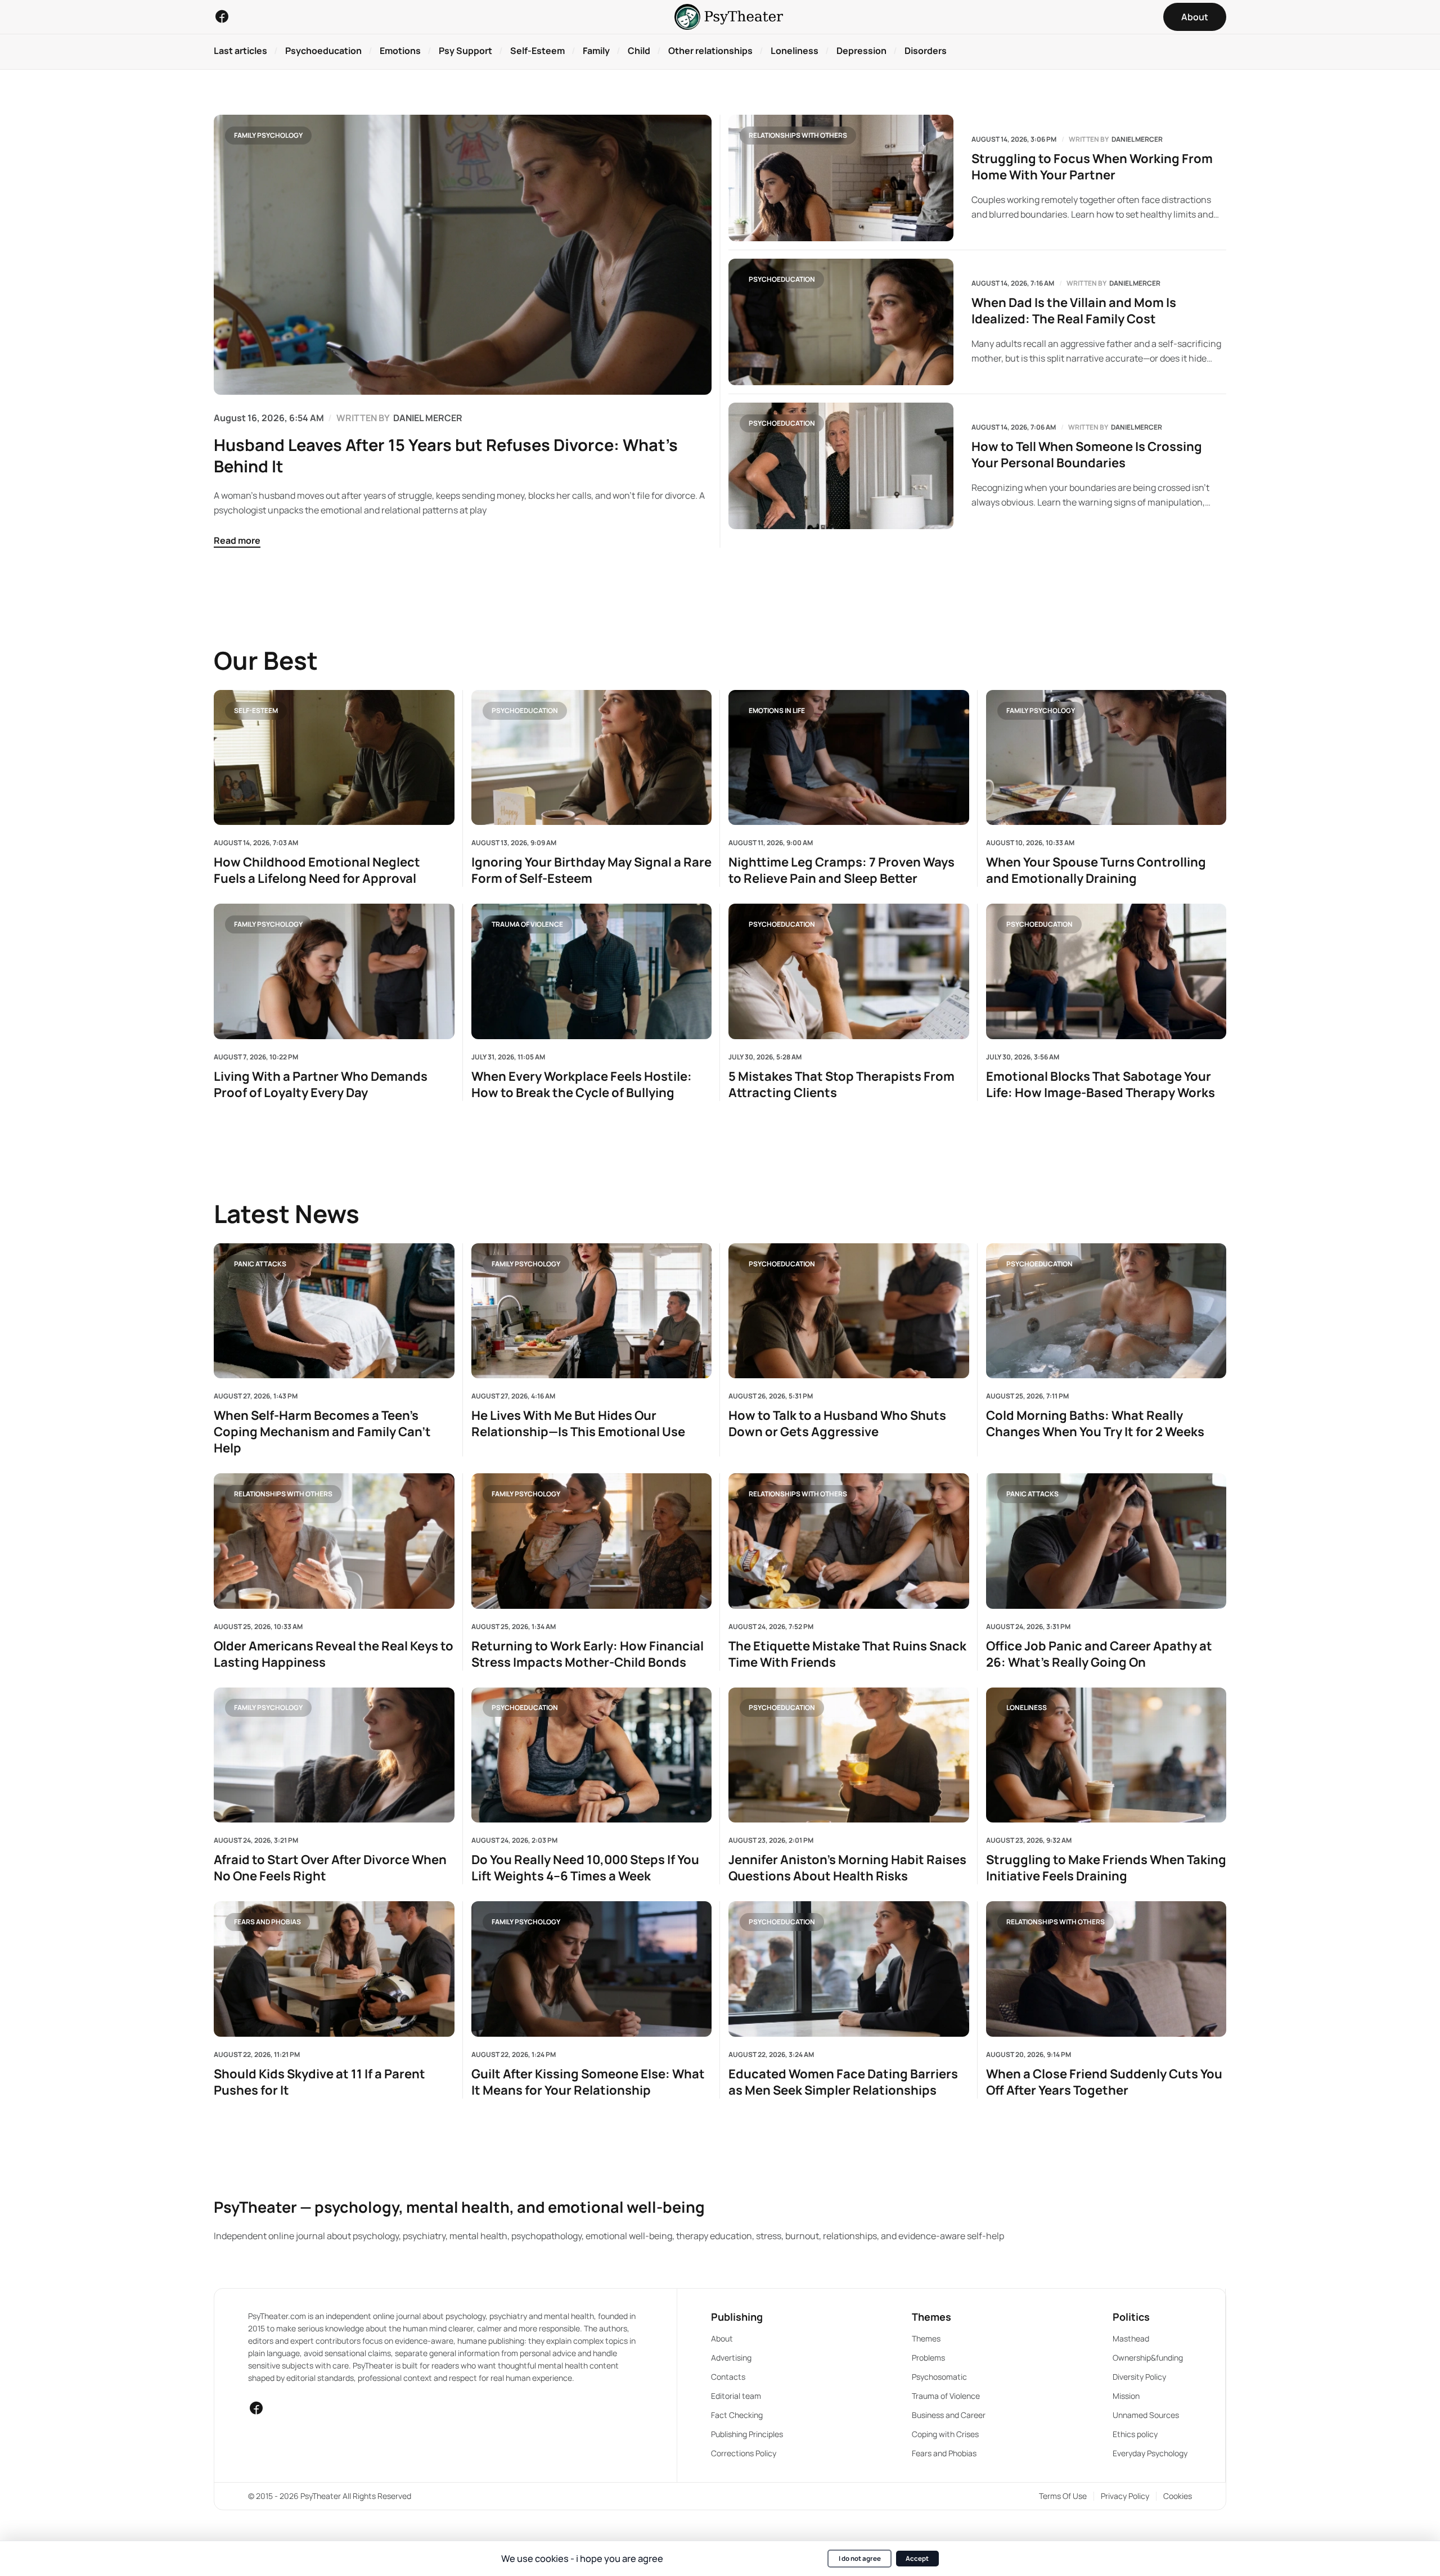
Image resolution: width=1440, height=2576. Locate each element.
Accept (917, 2558)
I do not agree (860, 2558)
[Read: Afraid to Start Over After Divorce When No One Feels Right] (334, 1755)
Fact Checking (737, 2415)
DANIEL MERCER (428, 418)
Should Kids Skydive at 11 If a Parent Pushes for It (319, 2082)
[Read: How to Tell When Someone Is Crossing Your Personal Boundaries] (841, 466)
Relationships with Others (798, 135)
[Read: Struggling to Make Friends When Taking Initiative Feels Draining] (1106, 1755)
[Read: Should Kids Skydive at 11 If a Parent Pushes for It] (334, 1969)
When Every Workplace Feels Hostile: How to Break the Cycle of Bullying (582, 1085)
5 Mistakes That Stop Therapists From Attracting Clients (841, 1085)
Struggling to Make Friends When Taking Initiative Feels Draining (1106, 1868)
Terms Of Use (1063, 2496)
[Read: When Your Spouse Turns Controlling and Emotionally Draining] (1106, 757)
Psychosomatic (939, 2377)
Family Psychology (268, 135)
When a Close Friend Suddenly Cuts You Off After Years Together (1104, 2082)
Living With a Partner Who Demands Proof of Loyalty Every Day (321, 1085)
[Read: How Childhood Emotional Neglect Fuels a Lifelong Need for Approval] (334, 757)
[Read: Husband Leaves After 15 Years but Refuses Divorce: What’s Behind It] (463, 255)
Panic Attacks (260, 1263)
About (722, 2338)
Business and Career (949, 2415)
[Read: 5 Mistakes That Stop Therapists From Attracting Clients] (849, 971)
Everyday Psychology (1150, 2453)
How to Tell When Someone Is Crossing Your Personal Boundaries (1087, 455)
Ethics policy (1135, 2434)
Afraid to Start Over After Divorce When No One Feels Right (330, 1868)
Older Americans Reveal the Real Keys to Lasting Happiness (334, 1654)
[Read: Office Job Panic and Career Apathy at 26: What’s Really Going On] (1106, 1541)
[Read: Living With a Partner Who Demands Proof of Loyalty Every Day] (334, 971)
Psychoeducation (782, 279)
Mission (1126, 2396)
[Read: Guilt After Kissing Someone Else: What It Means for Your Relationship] (592, 1969)
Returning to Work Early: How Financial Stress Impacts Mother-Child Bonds (588, 1654)
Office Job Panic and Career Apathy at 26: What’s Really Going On (1099, 1654)
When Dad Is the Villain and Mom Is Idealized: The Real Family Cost (1074, 311)
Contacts (728, 2377)
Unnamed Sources (1146, 2415)
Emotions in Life (777, 710)
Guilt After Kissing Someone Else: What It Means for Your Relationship (588, 2082)
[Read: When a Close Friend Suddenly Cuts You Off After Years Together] (1106, 1969)
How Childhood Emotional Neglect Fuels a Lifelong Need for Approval (317, 870)
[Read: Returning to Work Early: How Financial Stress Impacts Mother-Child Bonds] (592, 1541)
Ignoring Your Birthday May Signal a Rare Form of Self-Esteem (591, 870)
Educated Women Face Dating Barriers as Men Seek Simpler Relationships (843, 2082)
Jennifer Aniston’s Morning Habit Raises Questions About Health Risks (847, 1868)
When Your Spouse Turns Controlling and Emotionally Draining (1096, 870)
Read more (237, 540)
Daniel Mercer (1137, 139)
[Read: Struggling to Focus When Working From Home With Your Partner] (841, 178)
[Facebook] (222, 16)
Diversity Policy (1139, 2377)
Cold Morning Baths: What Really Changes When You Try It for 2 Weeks (1095, 1424)
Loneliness (1027, 1707)
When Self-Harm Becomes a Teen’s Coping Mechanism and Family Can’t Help (322, 1432)
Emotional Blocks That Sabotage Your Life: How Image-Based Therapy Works (1101, 1085)
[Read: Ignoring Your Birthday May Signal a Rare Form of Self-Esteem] (592, 757)
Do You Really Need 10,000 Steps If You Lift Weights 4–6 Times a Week (585, 1868)
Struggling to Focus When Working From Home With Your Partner (1092, 167)
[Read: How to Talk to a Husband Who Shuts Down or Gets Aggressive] (849, 1311)
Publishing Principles (747, 2434)
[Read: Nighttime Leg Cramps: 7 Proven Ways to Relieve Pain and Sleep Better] (849, 757)
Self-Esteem (256, 710)
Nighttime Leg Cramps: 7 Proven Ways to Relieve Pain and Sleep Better (841, 870)
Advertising (731, 2358)
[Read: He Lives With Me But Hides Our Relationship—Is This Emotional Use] (592, 1311)
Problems (928, 2358)
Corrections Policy (744, 2453)
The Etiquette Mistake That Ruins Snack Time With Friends (847, 1654)
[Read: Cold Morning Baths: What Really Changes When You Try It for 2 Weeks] (1106, 1311)
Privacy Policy (1125, 2496)
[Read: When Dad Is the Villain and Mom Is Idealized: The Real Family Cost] (841, 322)
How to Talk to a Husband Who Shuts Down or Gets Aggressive (837, 1424)
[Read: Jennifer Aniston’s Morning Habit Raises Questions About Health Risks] (849, 1755)
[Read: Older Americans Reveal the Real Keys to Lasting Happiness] (334, 1541)
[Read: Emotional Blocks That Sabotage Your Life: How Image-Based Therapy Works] (1106, 971)
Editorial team (736, 2396)
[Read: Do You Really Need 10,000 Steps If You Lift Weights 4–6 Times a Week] (592, 1755)
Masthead (1131, 2338)
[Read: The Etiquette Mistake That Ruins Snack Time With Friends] (849, 1541)
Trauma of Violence (527, 924)
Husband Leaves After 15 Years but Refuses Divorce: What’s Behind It (446, 455)
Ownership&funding (1148, 2358)
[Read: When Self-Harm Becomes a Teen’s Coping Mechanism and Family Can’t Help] (334, 1311)
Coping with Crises (945, 2434)
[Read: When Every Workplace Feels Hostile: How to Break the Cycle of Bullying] (592, 971)
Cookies (1178, 2496)
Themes (926, 2338)
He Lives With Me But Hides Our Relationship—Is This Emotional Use (578, 1424)
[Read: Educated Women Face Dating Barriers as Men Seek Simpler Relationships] (849, 1969)
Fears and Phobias (267, 1922)
